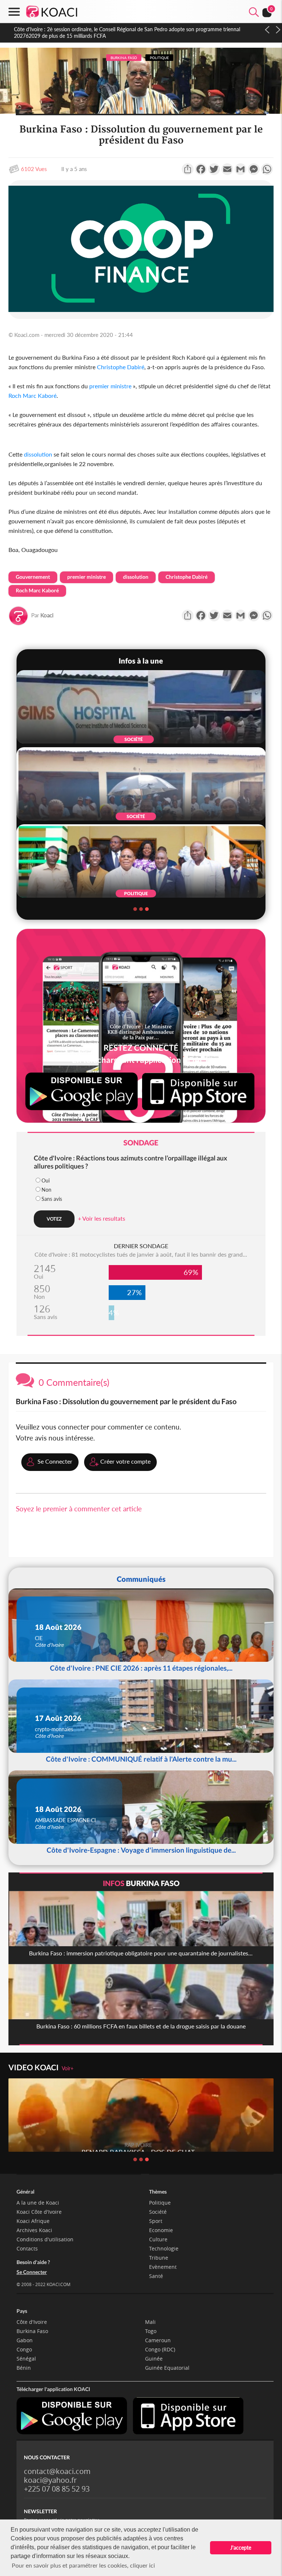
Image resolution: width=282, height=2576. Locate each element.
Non (46, 1190)
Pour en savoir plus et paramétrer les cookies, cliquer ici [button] (83, 2565)
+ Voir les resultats (102, 1218)
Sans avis (52, 1199)
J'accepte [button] (241, 2548)
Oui (46, 1180)
